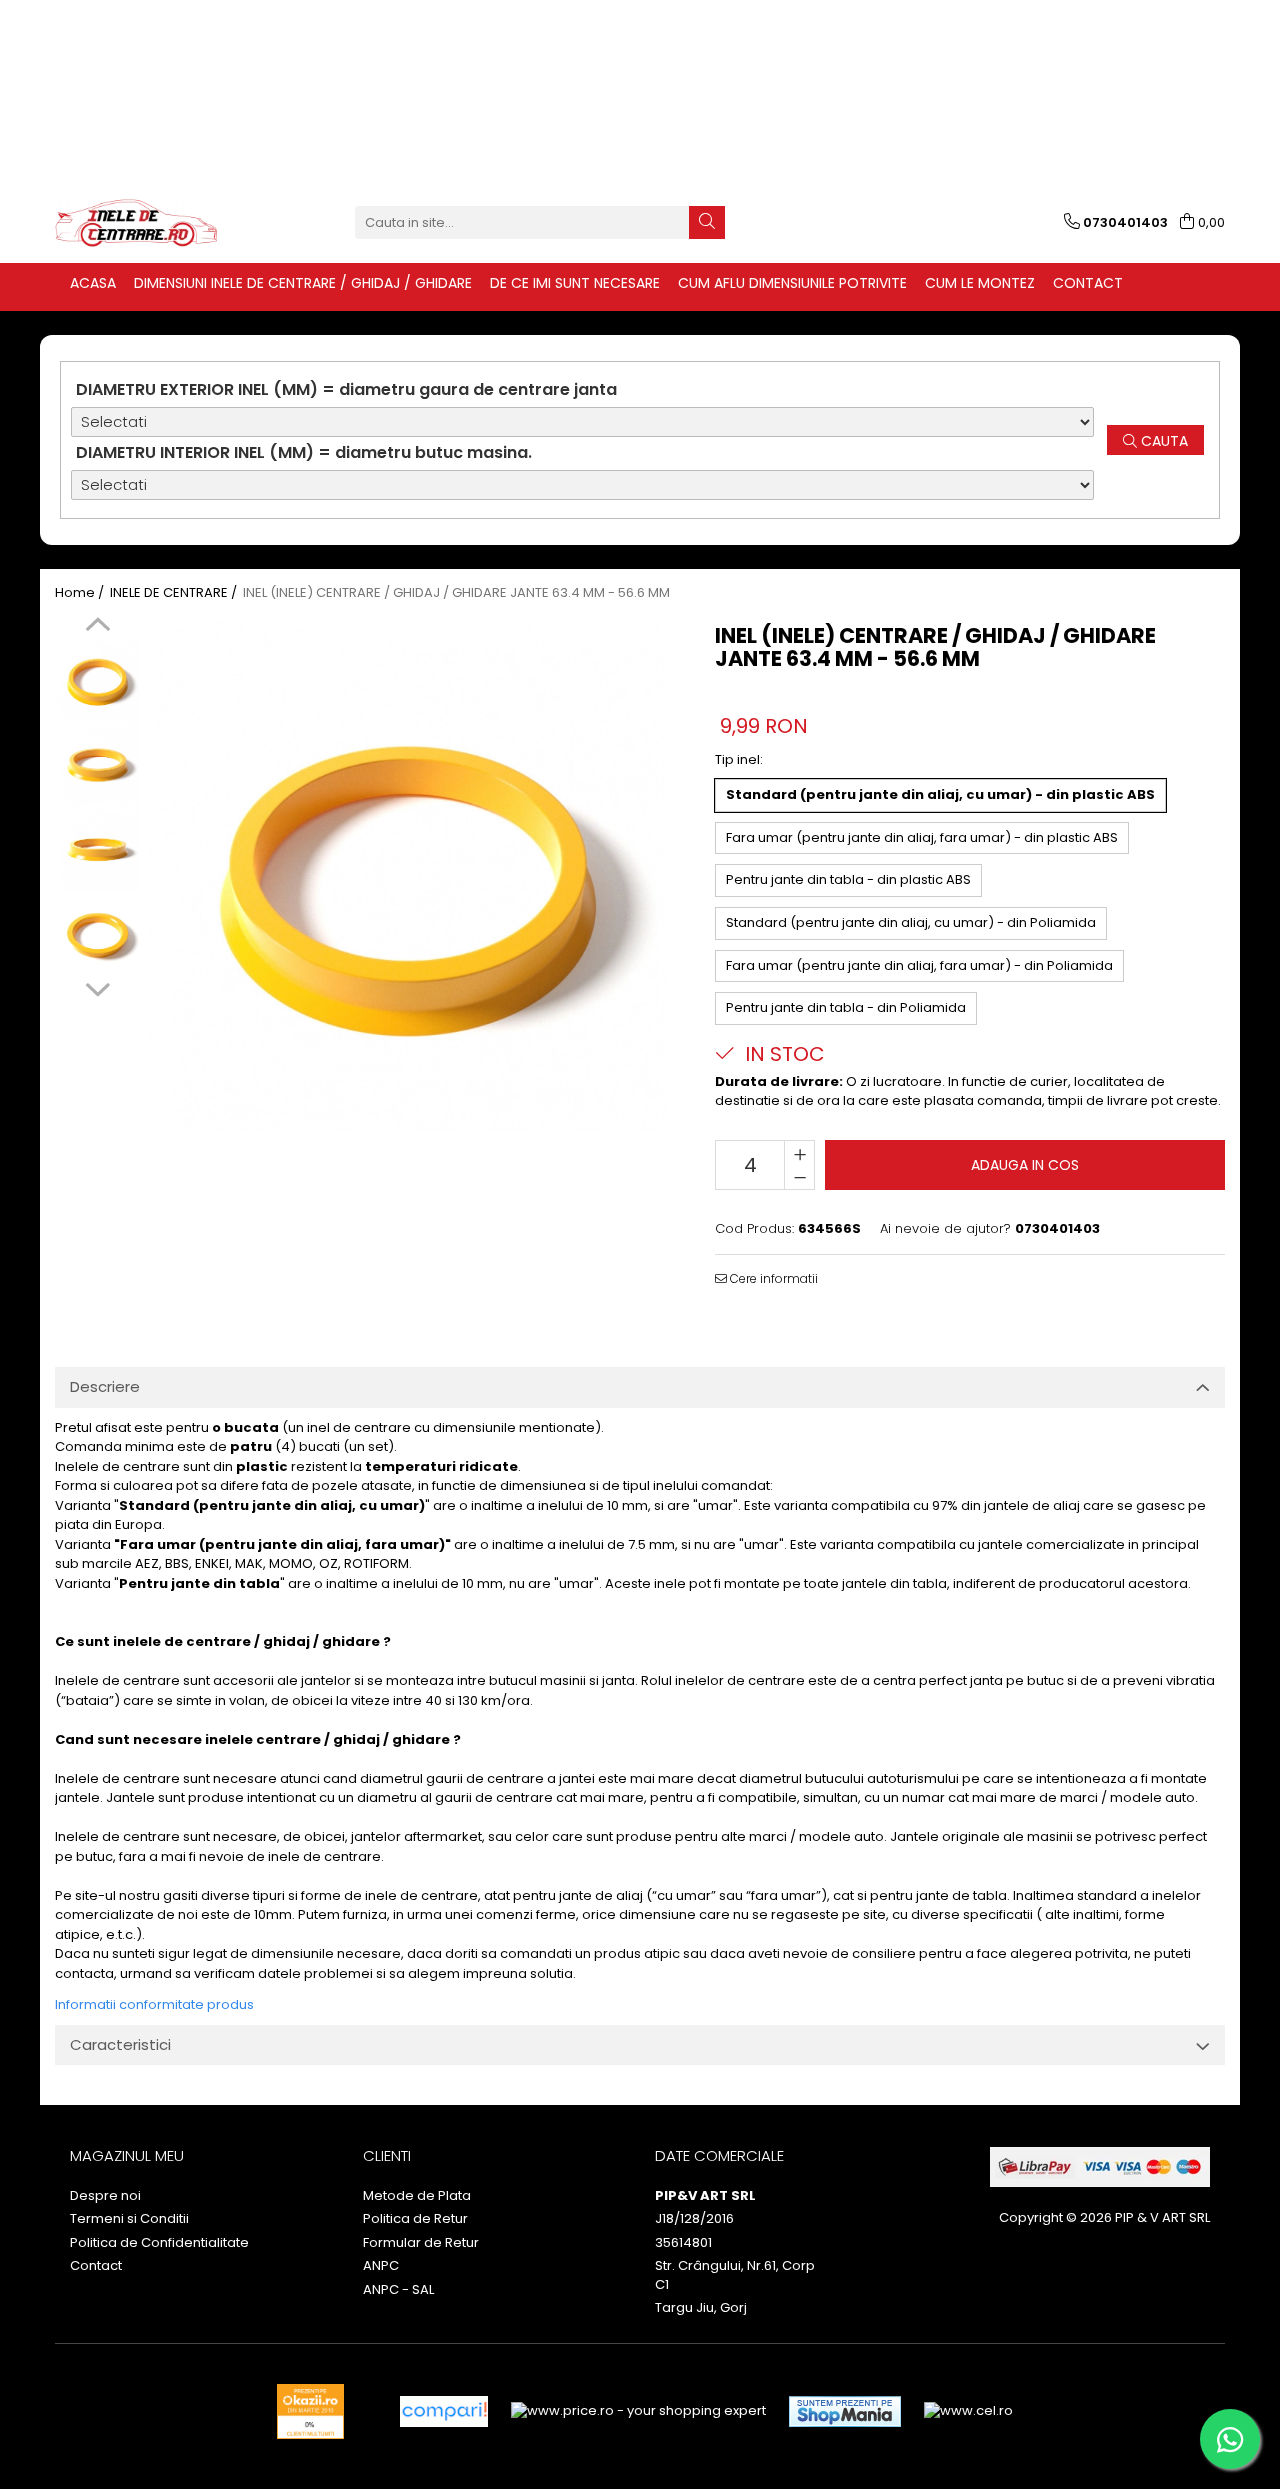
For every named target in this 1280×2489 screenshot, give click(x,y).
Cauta (1162, 441)
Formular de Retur (421, 2243)
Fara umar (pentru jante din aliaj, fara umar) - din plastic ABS (922, 837)
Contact (96, 2266)
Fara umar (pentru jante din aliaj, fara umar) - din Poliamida (919, 965)
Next (97, 987)
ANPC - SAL (398, 2290)
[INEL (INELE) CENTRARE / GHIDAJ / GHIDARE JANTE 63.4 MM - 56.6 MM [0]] (97, 679)
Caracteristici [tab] (120, 2044)
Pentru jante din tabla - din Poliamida (846, 1007)
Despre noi (105, 2196)
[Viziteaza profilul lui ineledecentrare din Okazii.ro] (311, 2411)
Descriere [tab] (105, 1386)
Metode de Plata (417, 2196)
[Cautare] (707, 222)
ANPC (381, 2266)
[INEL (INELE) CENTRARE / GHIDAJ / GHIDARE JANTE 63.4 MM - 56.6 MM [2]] (97, 849)
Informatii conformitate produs (154, 2004)
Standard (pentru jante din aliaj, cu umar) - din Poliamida (911, 922)
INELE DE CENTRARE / (175, 593)
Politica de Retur (415, 2219)
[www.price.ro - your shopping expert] (638, 2411)
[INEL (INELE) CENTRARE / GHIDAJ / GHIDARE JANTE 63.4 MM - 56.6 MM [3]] (97, 934)
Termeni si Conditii (129, 2219)
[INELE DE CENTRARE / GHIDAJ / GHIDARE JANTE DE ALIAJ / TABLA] (155, 223)
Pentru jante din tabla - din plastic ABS (848, 879)
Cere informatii (772, 1278)
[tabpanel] (407, 874)
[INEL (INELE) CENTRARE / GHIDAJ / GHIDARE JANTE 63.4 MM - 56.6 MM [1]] (97, 764)
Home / (81, 593)
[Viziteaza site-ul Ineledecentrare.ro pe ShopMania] (845, 2411)
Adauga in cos (1025, 1165)
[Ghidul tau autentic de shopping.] (444, 2411)
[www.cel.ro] (968, 2411)
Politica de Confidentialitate (159, 2243)
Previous (97, 627)
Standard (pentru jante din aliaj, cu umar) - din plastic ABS (940, 794)
